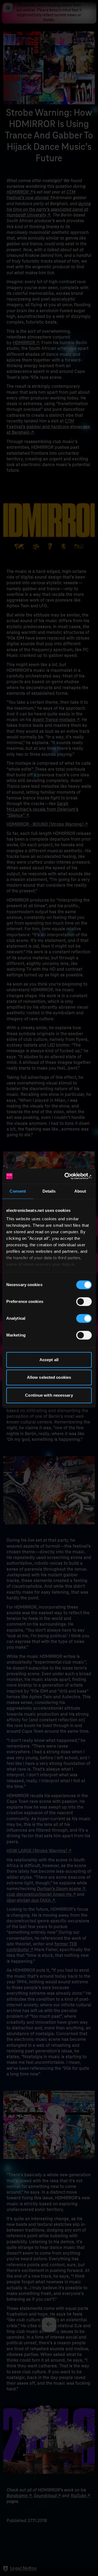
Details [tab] (49, 1191)
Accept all (49, 1360)
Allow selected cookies (49, 1377)
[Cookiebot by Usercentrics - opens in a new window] (69, 1176)
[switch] (84, 1302)
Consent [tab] (18, 1191)
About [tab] (80, 1191)
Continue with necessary (49, 1395)
